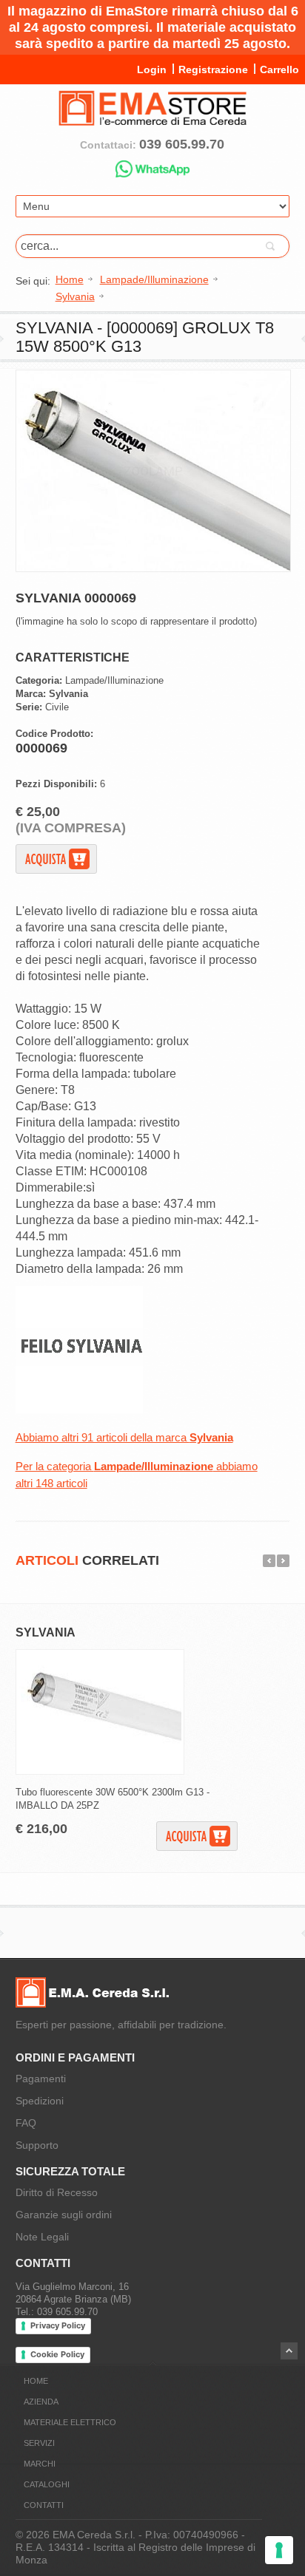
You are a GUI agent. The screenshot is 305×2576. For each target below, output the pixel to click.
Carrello (279, 69)
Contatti (44, 2505)
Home (36, 2381)
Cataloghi (47, 2484)
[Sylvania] (79, 1410)
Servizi (39, 2443)
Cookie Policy (57, 2354)
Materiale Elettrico (70, 2422)
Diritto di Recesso (57, 2192)
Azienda (41, 2402)
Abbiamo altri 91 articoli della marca (124, 1437)
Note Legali (42, 2237)
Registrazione (213, 69)
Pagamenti (41, 2079)
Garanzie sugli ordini (64, 2215)
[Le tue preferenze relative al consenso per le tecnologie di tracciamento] (279, 2550)
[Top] (289, 2351)
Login (152, 69)
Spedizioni (40, 2101)
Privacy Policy (58, 2325)
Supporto (37, 2145)
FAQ (26, 2123)
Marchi (40, 2464)
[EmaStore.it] (153, 120)
